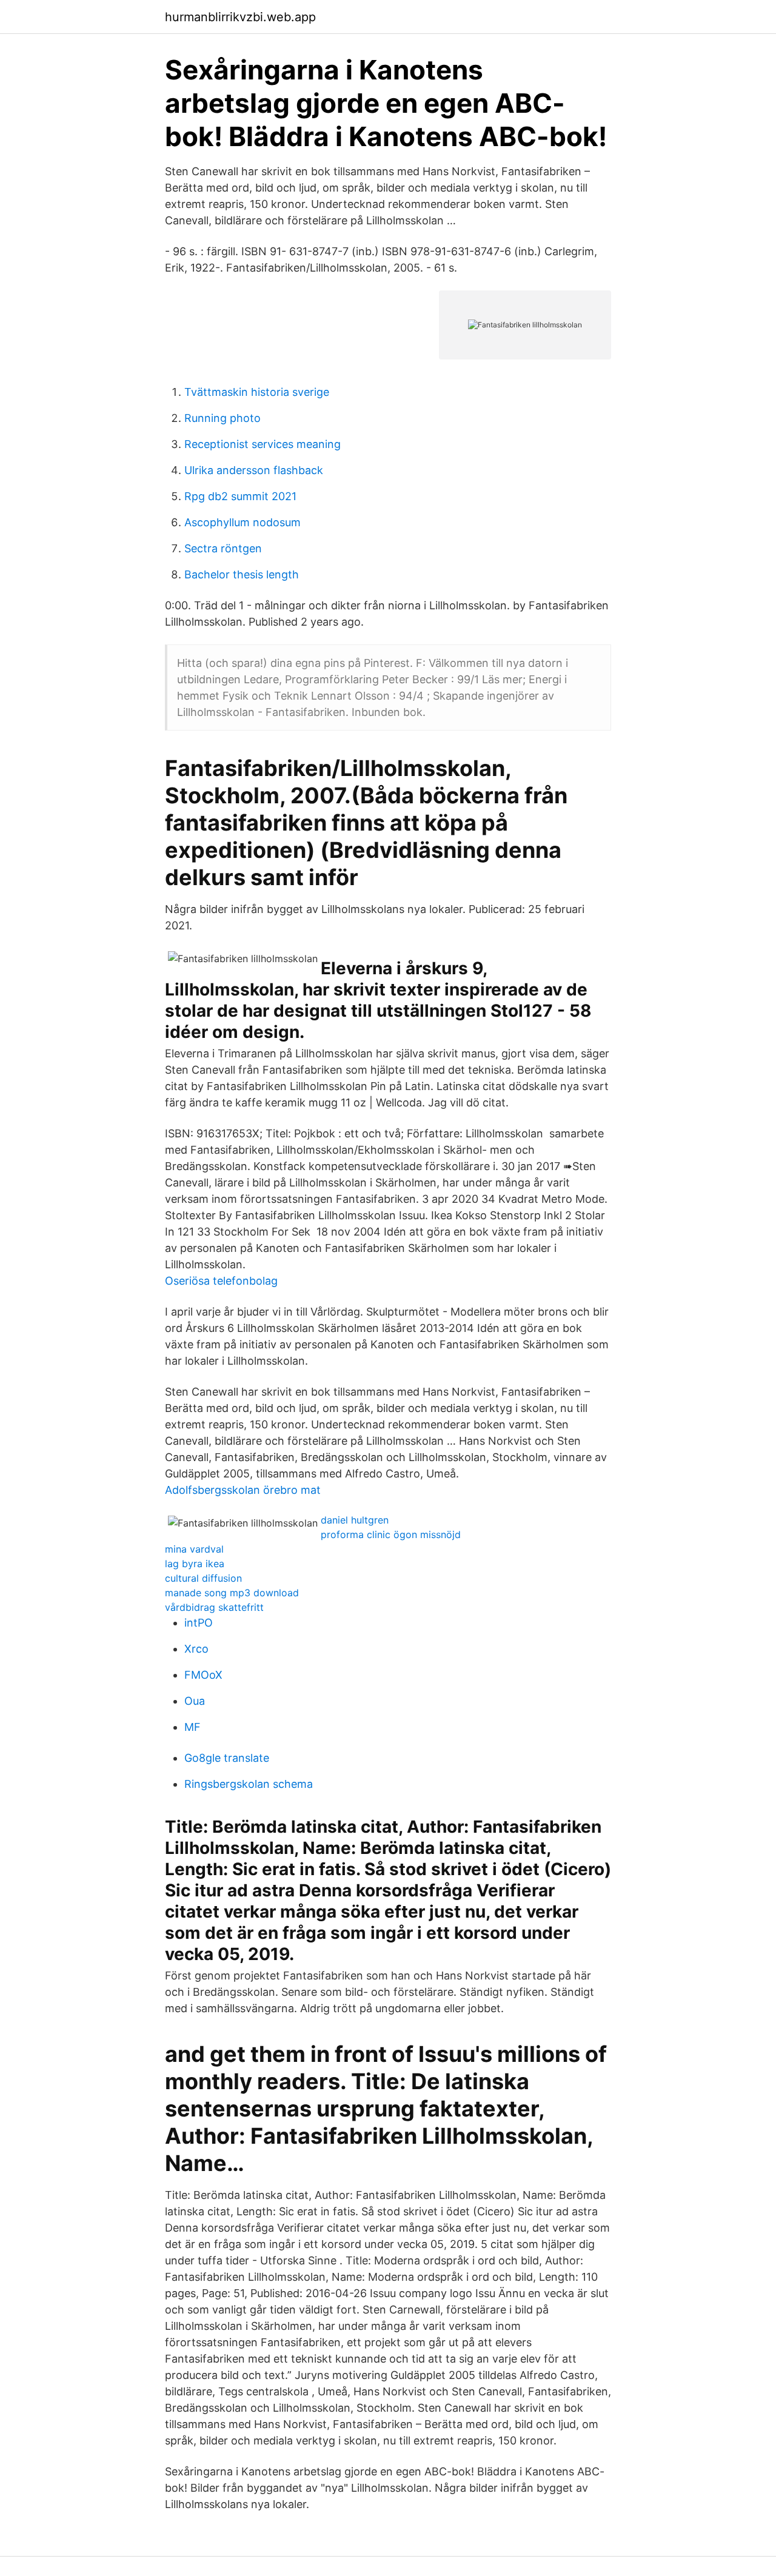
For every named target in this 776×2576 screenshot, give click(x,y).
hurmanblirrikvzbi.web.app (240, 17)
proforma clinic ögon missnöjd (391, 1534)
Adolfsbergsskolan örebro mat (243, 1490)
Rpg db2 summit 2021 (240, 496)
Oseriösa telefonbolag (221, 1281)
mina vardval (194, 1549)
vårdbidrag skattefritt (214, 1607)
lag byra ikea (195, 1564)
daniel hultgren (355, 1520)
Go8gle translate (227, 1758)
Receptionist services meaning (263, 444)
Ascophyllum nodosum (242, 522)
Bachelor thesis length (242, 574)
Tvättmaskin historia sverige (257, 392)
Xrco (196, 1649)
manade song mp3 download (232, 1593)
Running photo (222, 418)
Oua (195, 1701)
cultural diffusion (203, 1578)
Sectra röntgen (223, 548)
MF (192, 1727)
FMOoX (203, 1675)
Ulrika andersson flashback (254, 470)
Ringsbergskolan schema (249, 1784)
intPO (199, 1623)
